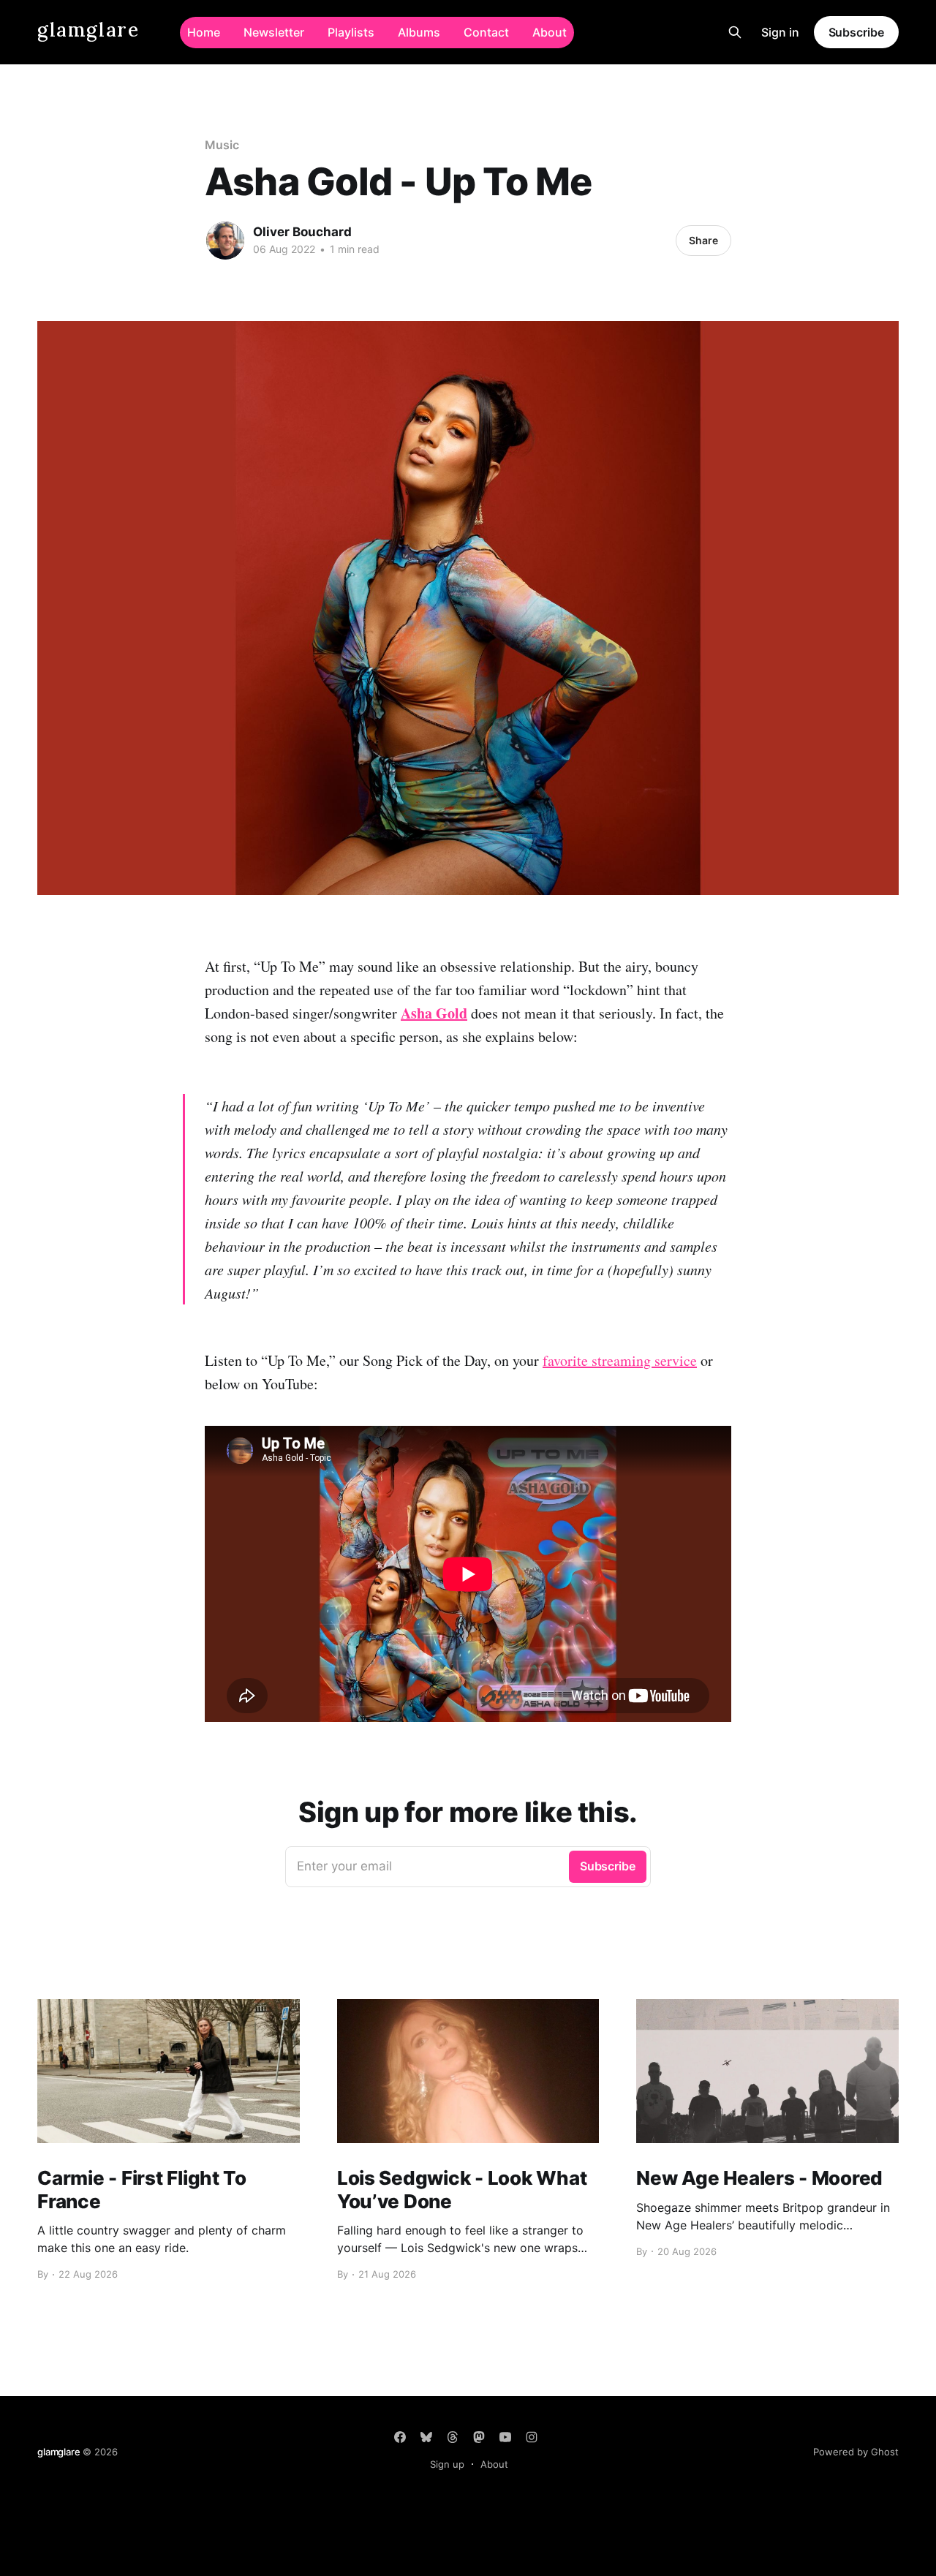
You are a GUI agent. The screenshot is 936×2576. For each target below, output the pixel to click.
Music (222, 145)
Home (204, 32)
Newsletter (274, 32)
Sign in (780, 32)
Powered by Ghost (856, 2452)
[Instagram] (532, 2437)
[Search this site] (735, 32)
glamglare (88, 30)
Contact (486, 32)
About (550, 32)
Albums (419, 32)
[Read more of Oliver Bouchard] (225, 241)
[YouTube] (505, 2437)
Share (703, 240)
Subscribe (856, 32)
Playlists (351, 32)
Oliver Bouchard (302, 232)
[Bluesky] (426, 2437)
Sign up (447, 2464)
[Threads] (453, 2437)
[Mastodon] (479, 2437)
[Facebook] (400, 2437)
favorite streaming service (620, 1360)
